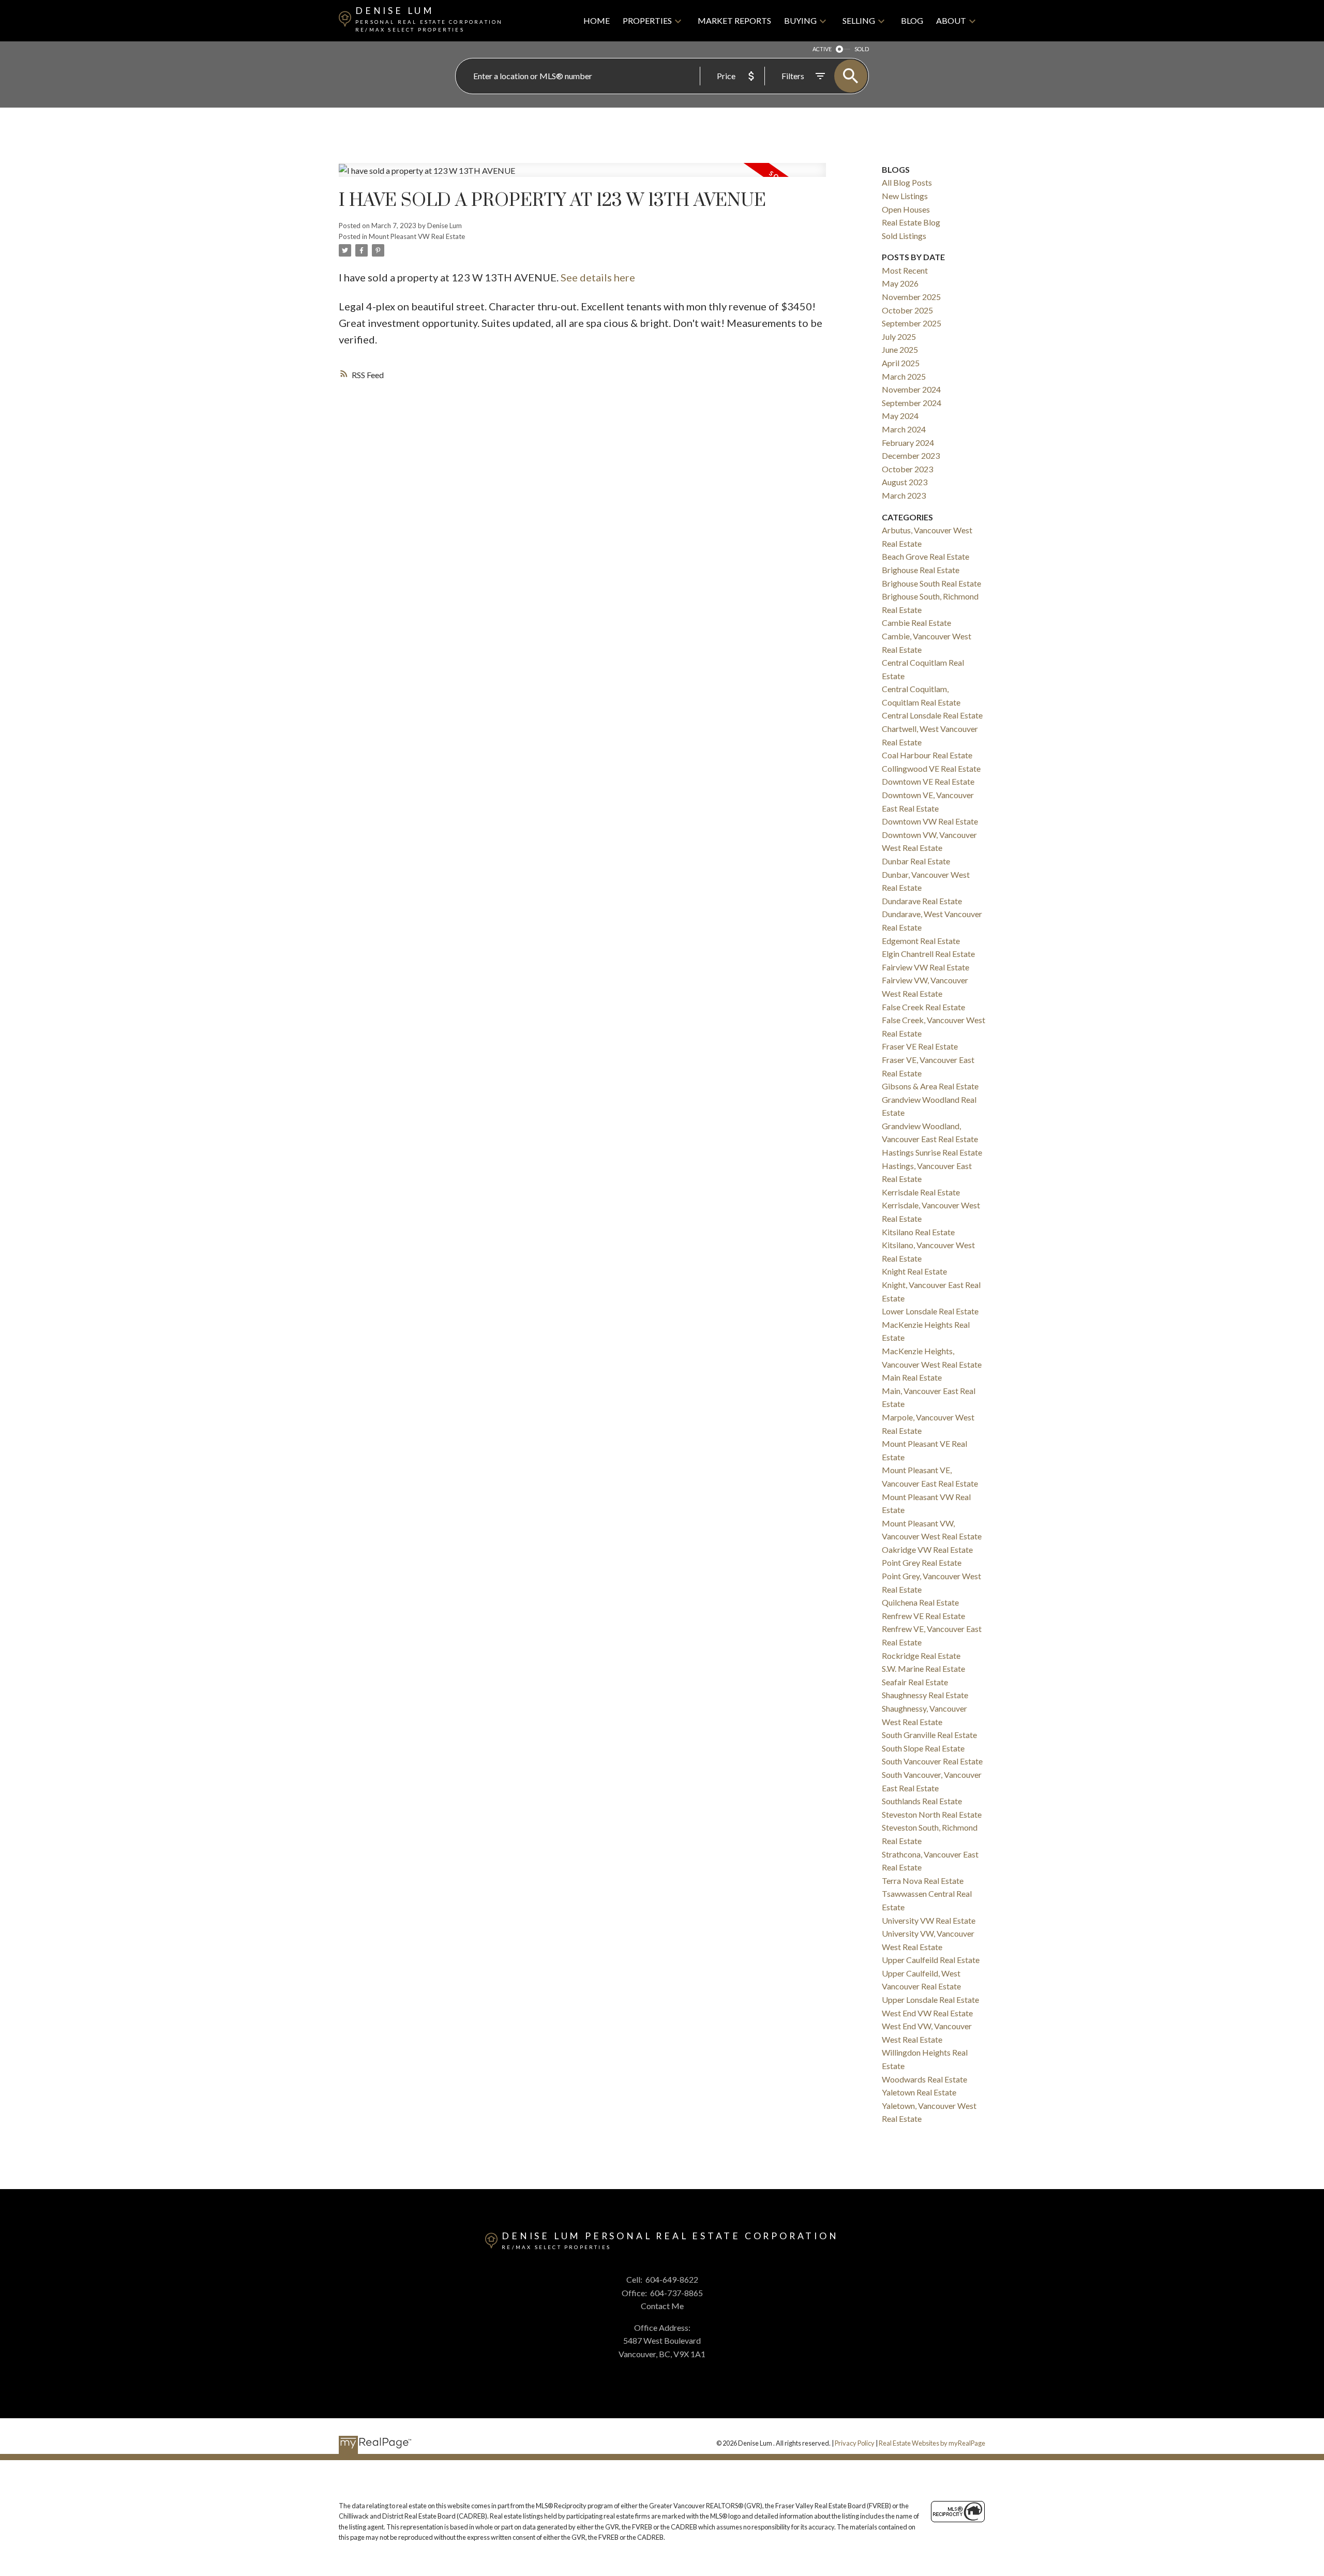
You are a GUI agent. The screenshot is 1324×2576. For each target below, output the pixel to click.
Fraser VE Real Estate (920, 1046)
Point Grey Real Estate (922, 1562)
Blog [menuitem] (912, 20)
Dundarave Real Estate (922, 901)
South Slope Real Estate (923, 1748)
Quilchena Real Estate (920, 1602)
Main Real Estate (912, 1377)
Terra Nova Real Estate (923, 1881)
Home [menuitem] (597, 20)
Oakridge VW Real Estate (927, 1549)
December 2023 (911, 455)
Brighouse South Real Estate (931, 583)
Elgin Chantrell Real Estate (928, 954)
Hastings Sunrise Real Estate (932, 1152)
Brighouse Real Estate (921, 570)
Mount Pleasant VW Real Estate (417, 236)
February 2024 (908, 443)
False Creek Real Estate (923, 1007)
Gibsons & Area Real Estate (930, 1086)
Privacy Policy (855, 2443)
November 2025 (911, 297)
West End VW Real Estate (927, 2013)
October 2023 (907, 469)
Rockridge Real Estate (921, 1656)
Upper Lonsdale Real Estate (930, 2000)
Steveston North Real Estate (932, 1814)
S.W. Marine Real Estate (923, 1668)
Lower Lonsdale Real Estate (930, 1311)
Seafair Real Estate (915, 1682)
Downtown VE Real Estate (928, 781)
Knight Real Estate (914, 1271)
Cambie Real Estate (916, 623)
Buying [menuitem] (800, 20)
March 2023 (904, 495)
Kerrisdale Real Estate (921, 1192)
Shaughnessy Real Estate (925, 1695)
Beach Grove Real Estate (926, 556)
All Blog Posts (907, 182)
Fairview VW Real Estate (926, 967)
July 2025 (899, 336)
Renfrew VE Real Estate (923, 1616)
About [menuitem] (951, 20)
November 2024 (911, 389)
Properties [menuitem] (647, 20)
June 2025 (900, 349)
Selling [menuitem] (859, 20)
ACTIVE (822, 49)
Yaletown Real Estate (919, 2092)
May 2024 (900, 416)
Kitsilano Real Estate (918, 1232)
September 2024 (912, 403)
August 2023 (905, 482)
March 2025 (904, 376)
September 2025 (912, 323)
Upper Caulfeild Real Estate (931, 1960)
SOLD (862, 49)
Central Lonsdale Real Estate (932, 715)
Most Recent (905, 270)
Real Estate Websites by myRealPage (932, 2443)
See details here (598, 277)
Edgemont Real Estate (921, 941)
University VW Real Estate (929, 1920)
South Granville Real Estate (929, 1735)
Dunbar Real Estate (916, 861)
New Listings (905, 196)
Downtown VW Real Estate (930, 821)
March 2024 (904, 429)
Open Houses (906, 209)
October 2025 (907, 310)
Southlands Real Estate (922, 1801)
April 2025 (901, 363)
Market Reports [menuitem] (734, 20)
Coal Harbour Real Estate (927, 755)
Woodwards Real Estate (924, 2079)
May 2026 (900, 283)
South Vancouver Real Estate (932, 1761)
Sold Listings (904, 236)
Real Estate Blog (911, 222)
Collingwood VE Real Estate (931, 768)
